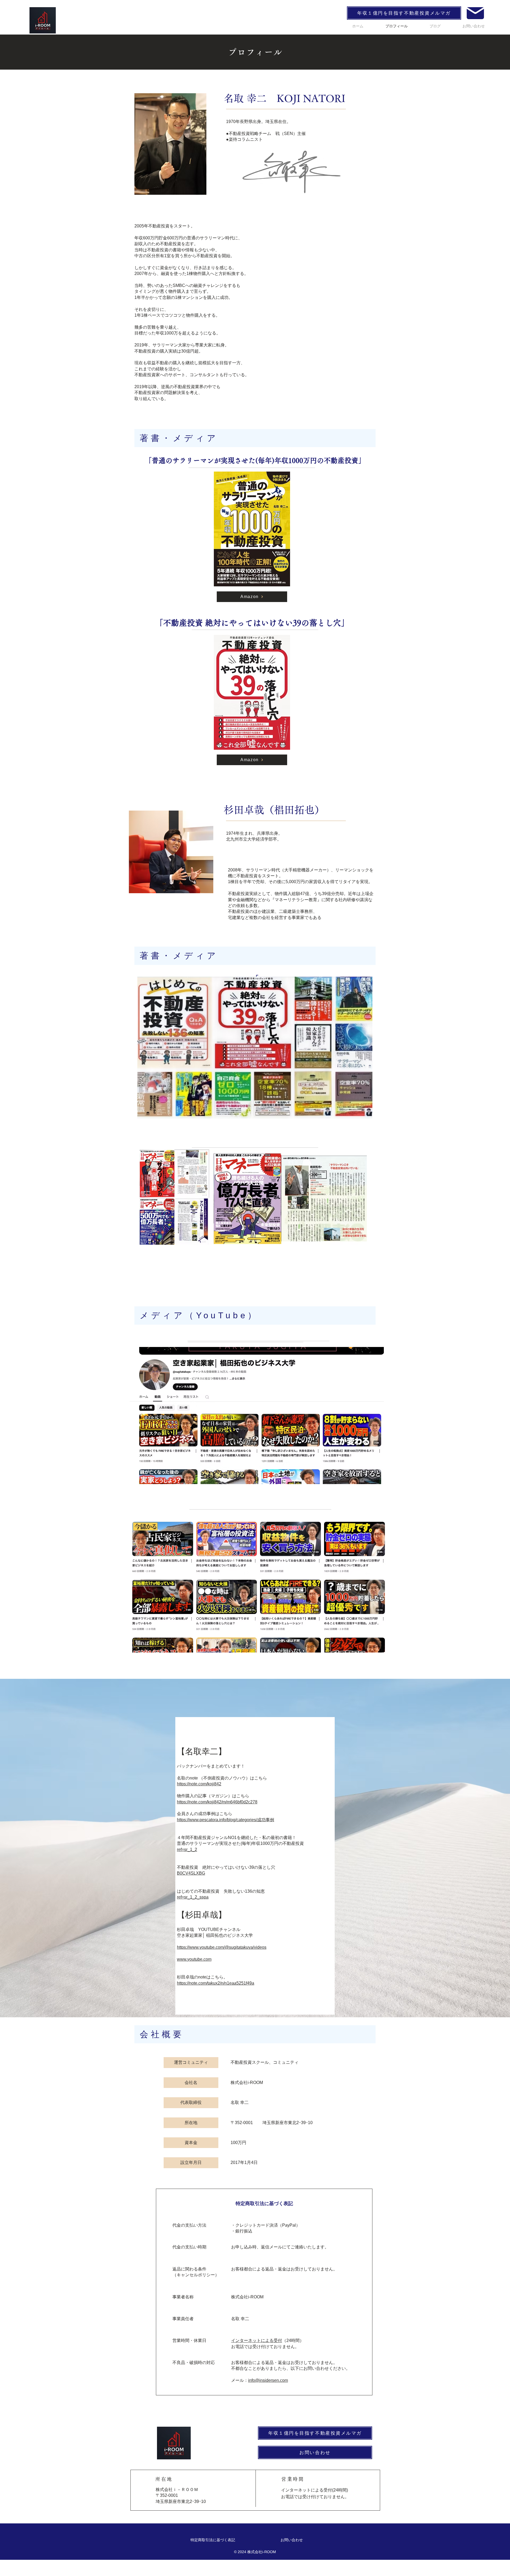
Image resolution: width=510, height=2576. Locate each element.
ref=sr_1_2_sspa (193, 1897)
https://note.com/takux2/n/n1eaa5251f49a (216, 1983)
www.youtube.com (194, 1959)
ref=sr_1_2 (187, 1850)
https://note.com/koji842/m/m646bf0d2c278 (217, 1802)
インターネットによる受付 (257, 2340)
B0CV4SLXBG (191, 1873)
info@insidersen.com (268, 2380)
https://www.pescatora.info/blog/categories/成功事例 (226, 1820)
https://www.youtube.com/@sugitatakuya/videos (222, 1947)
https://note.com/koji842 (199, 1784)
